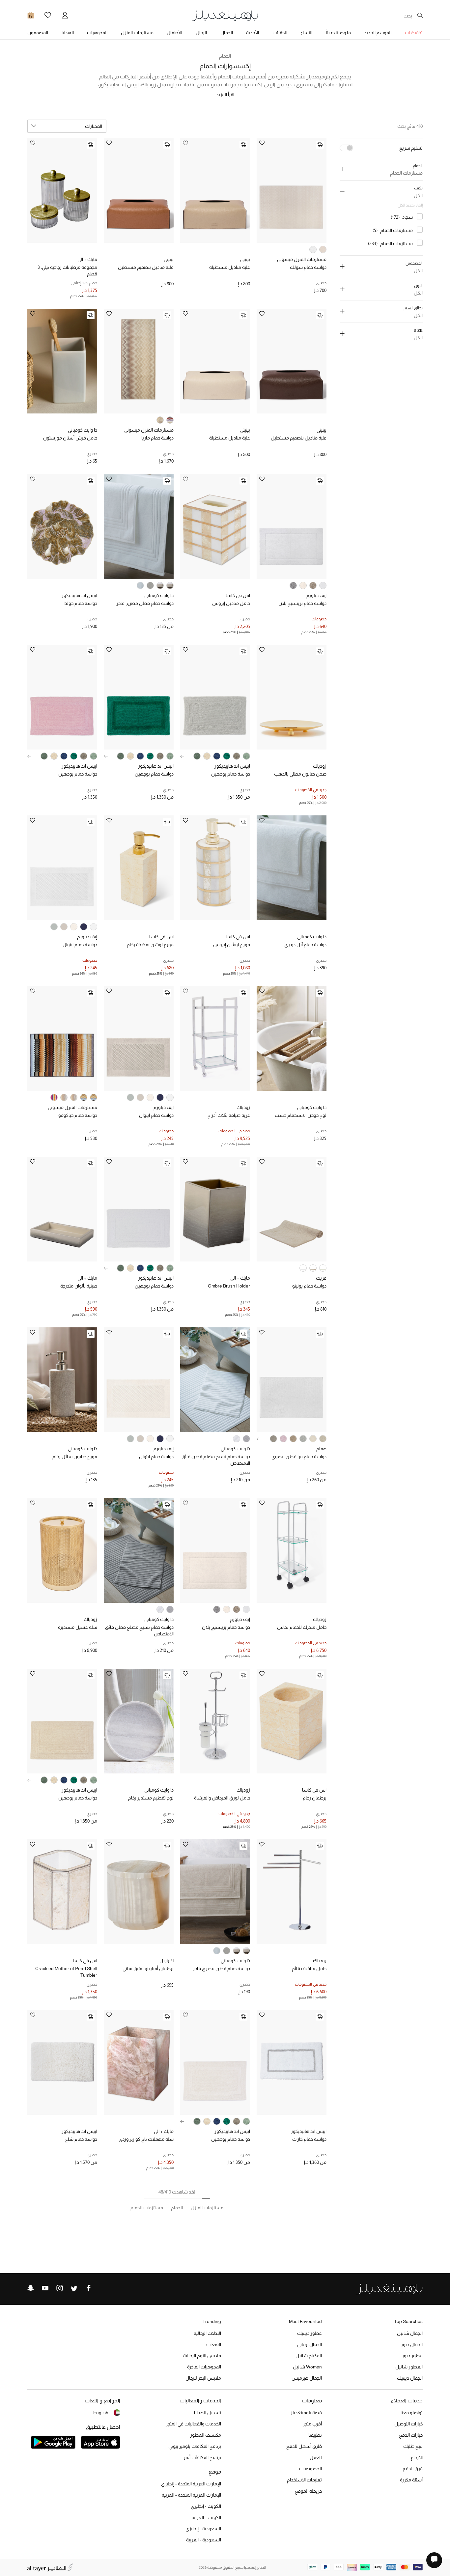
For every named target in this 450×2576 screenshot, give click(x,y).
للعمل (316, 2457)
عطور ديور (412, 2356)
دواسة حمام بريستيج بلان (302, 603)
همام (321, 1449)
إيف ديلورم (316, 595)
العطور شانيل (409, 2367)
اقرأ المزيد (225, 95)
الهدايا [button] (68, 33)
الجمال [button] (227, 33)
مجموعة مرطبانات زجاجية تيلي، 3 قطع (67, 270)
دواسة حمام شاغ (81, 2139)
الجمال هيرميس (307, 2378)
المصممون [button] (38, 33)
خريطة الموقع (308, 2491)
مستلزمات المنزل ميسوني (302, 259)
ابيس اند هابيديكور (79, 595)
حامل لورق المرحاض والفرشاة (222, 1798)
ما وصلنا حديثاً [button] (338, 33)
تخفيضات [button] (414, 33)
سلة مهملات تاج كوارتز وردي (146, 2139)
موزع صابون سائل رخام (75, 1457)
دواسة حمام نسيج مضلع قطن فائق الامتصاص (216, 1460)
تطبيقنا (315, 2435)
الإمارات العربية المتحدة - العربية (191, 2495)
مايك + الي (87, 259)
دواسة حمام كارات (309, 2139)
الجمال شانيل (410, 2333)
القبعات (214, 2344)
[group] (246, 756)
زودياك (320, 766)
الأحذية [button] (253, 33)
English (101, 2413)
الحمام (225, 56)
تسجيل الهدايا (208, 2413)
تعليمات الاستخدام (304, 2480)
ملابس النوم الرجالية (202, 2356)
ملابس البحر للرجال (203, 2378)
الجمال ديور (412, 2344)
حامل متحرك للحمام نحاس (302, 1627)
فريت (321, 1278)
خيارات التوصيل (408, 2424)
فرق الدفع (413, 2469)
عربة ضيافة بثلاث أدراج (229, 1115)
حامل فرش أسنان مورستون (70, 438)
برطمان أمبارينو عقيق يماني (148, 1968)
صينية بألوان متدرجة (79, 1286)
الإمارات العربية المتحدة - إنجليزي (191, 2484)
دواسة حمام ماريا (157, 438)
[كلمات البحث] (420, 16)
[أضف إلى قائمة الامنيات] (262, 143)
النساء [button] (306, 33)
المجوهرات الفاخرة (204, 2367)
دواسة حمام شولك (308, 267)
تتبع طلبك (413, 2446)
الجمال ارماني (309, 2344)
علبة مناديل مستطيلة (230, 267)
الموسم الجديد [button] (378, 33)
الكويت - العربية (206, 2517)
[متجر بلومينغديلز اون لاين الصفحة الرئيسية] (225, 15)
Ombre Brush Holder (229, 1286)
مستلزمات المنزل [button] (137, 33)
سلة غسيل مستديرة (78, 1627)
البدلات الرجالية (207, 2333)
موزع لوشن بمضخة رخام (150, 945)
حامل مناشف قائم (309, 1968)
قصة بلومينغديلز (306, 2413)
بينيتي (245, 259)
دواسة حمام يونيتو (309, 1286)
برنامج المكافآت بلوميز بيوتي (195, 2446)
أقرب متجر (312, 2424)
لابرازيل (167, 1961)
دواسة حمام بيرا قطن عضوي (299, 1457)
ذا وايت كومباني (83, 430)
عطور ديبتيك (309, 2333)
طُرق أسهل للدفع (304, 2446)
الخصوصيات (310, 2469)
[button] (182, 756)
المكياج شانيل (309, 2356)
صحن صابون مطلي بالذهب (300, 774)
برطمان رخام (315, 1798)
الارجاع (417, 2457)
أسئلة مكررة (411, 2480)
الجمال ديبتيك (410, 2378)
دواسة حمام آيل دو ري (305, 945)
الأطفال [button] (174, 33)
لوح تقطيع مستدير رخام (151, 1798)
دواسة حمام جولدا (80, 603)
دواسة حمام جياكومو (78, 1115)
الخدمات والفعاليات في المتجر (193, 2424)
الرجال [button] (201, 33)
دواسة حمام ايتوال (80, 945)
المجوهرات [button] (97, 33)
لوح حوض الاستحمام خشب (301, 1115)
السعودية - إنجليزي (203, 2529)
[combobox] (67, 126)
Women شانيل (307, 2367)
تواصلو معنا (412, 2413)
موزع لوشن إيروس (232, 945)
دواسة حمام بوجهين (231, 774)
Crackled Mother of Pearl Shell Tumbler (66, 1972)
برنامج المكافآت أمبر (202, 2457)
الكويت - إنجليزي (206, 2506)
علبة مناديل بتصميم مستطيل (146, 267)
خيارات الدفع (411, 2435)
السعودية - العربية (204, 2540)
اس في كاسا (238, 595)
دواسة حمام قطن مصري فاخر (145, 603)
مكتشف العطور (206, 2435)
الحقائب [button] (280, 33)
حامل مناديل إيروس (231, 603)
